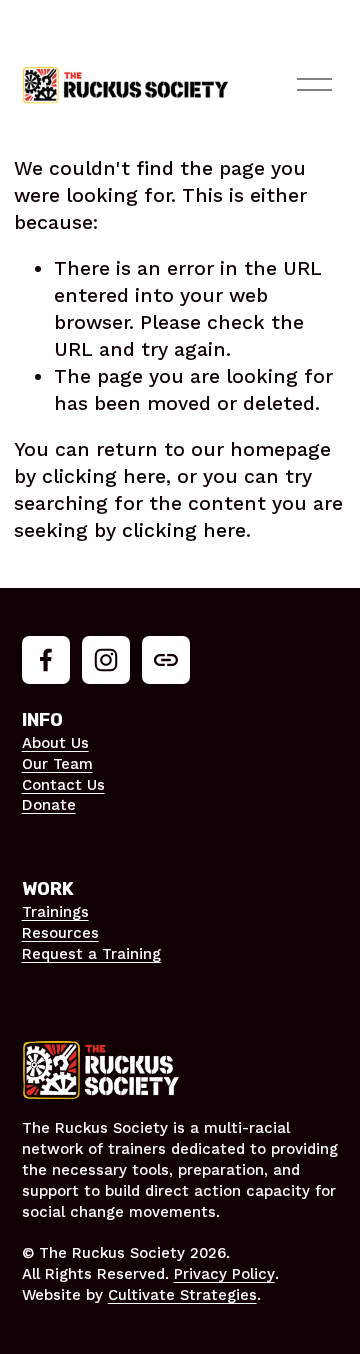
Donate (49, 805)
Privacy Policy (224, 1274)
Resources (60, 933)
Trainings (55, 912)
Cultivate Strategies (182, 1295)
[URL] (166, 660)
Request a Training (91, 954)
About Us (55, 743)
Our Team (57, 764)
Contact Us (63, 785)
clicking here (104, 476)
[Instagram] (106, 660)
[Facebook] (46, 660)
